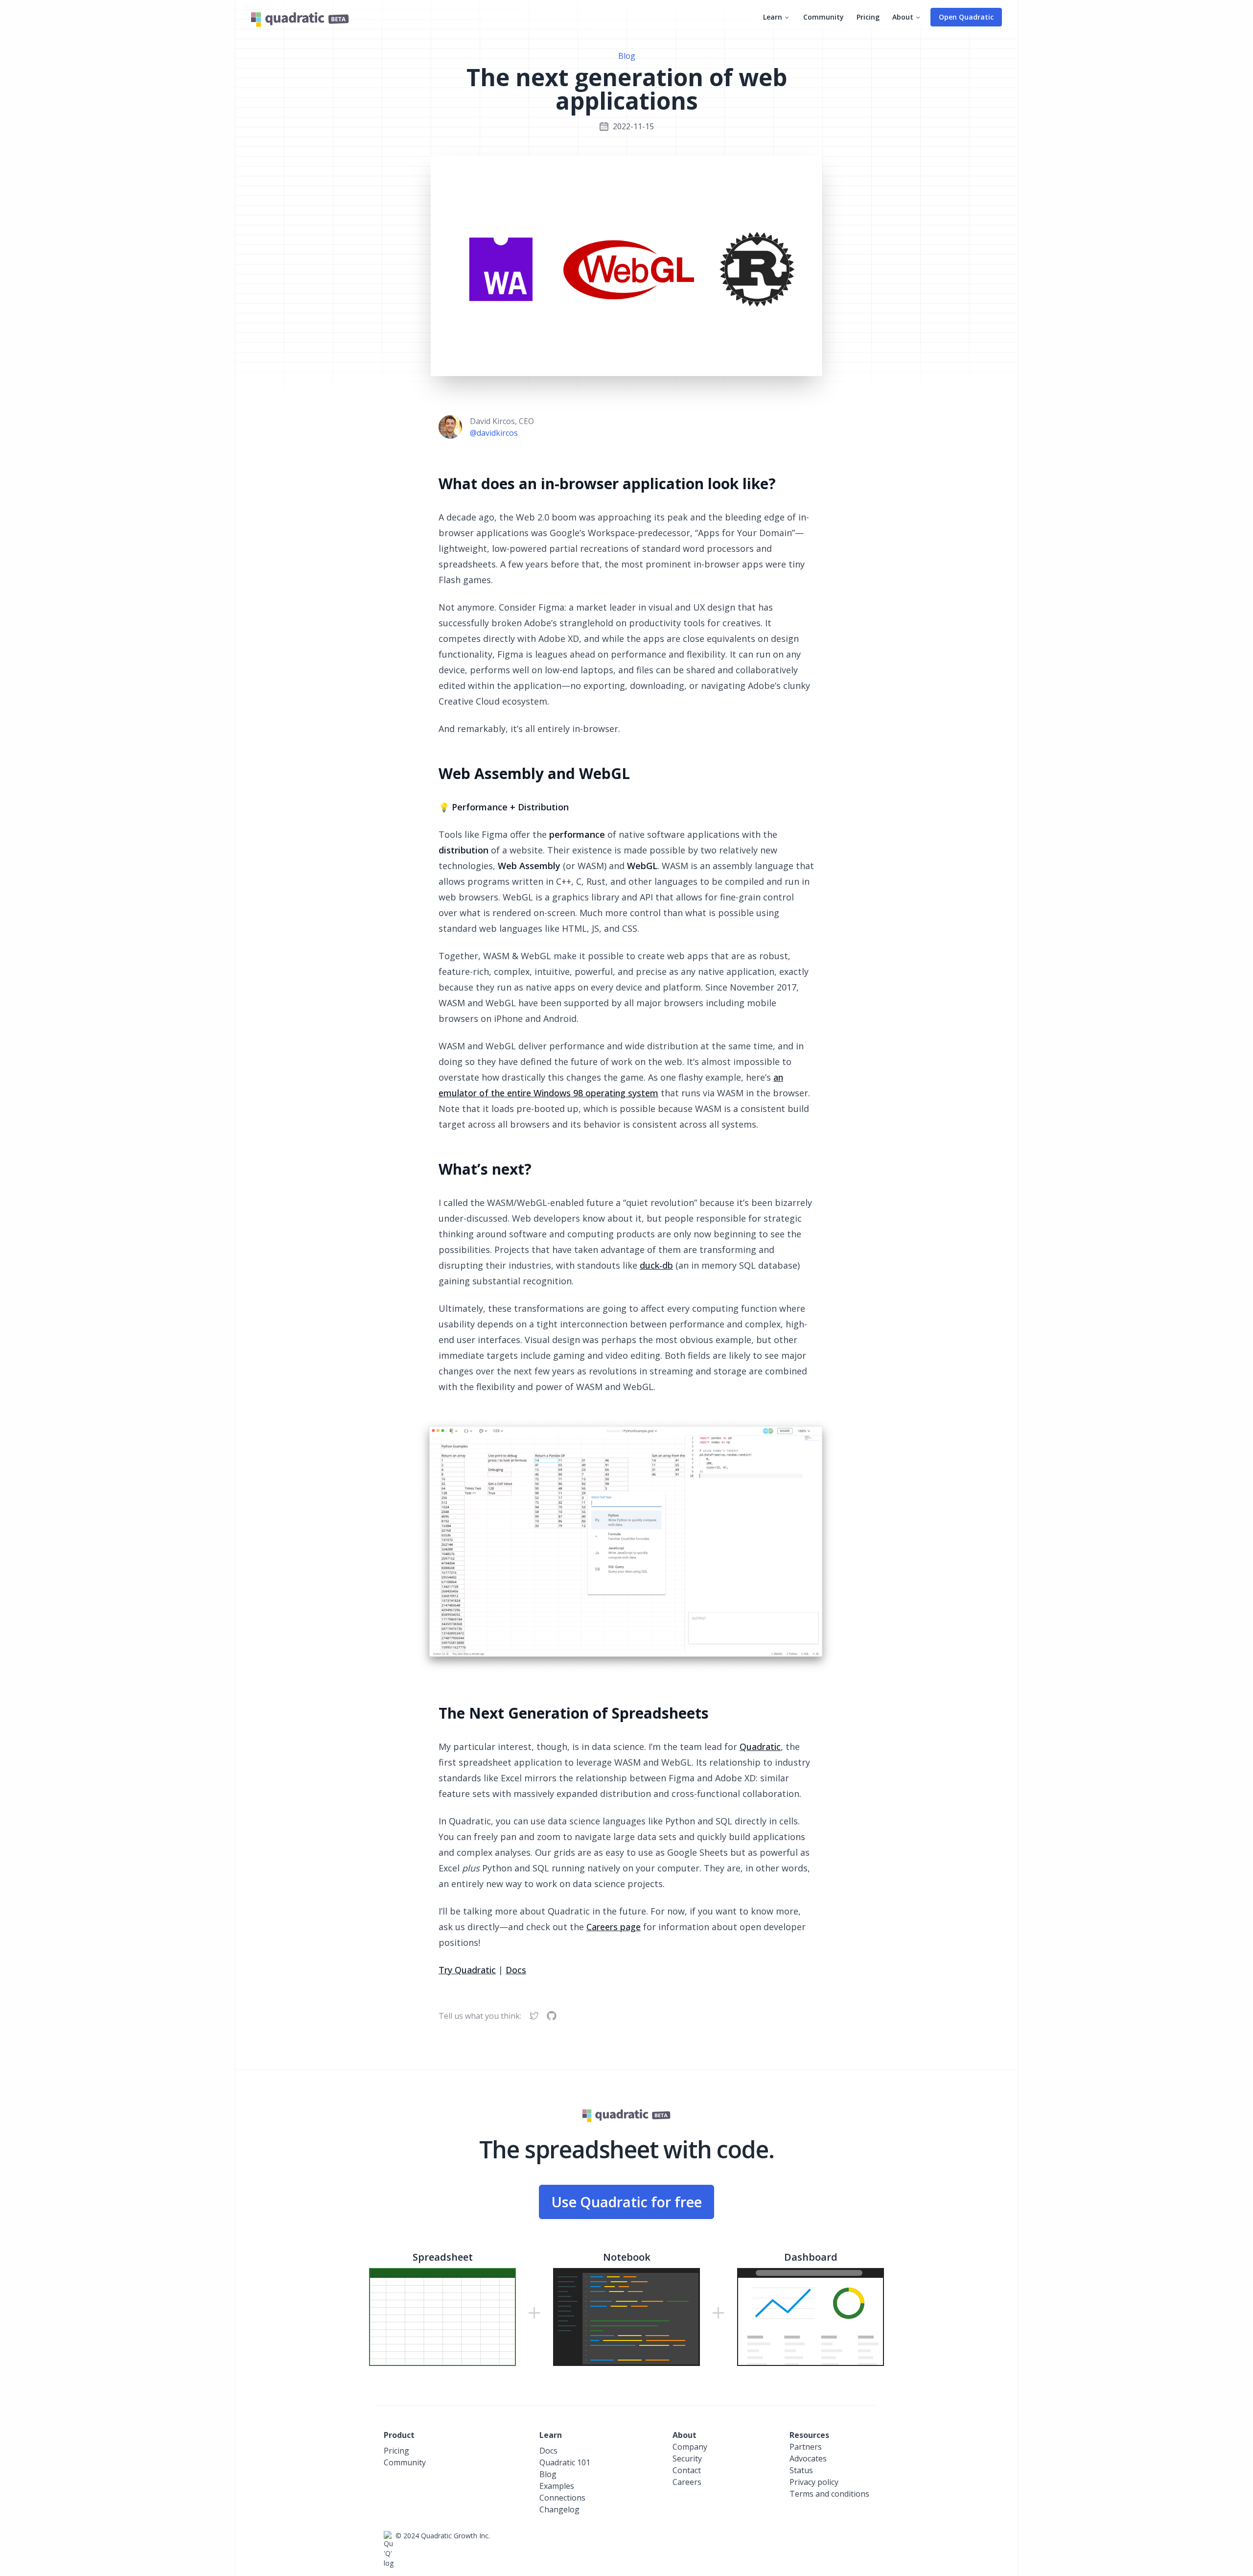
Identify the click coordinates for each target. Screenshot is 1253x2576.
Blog (627, 56)
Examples (557, 2486)
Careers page (614, 1927)
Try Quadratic (467, 1970)
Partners (806, 2447)
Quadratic (760, 1747)
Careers (687, 2482)
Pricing (868, 17)
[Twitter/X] (534, 2016)
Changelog (559, 2509)
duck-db (656, 1265)
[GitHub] (552, 2016)
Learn (773, 17)
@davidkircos (494, 433)
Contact (687, 2470)
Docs (516, 1970)
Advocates (808, 2458)
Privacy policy (814, 2482)
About (903, 17)
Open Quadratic (966, 17)
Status (801, 2470)
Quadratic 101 (565, 2462)
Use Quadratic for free (626, 2202)
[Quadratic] (300, 19)
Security (687, 2458)
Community (824, 17)
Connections (562, 2498)
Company (690, 2447)
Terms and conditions (829, 2494)
